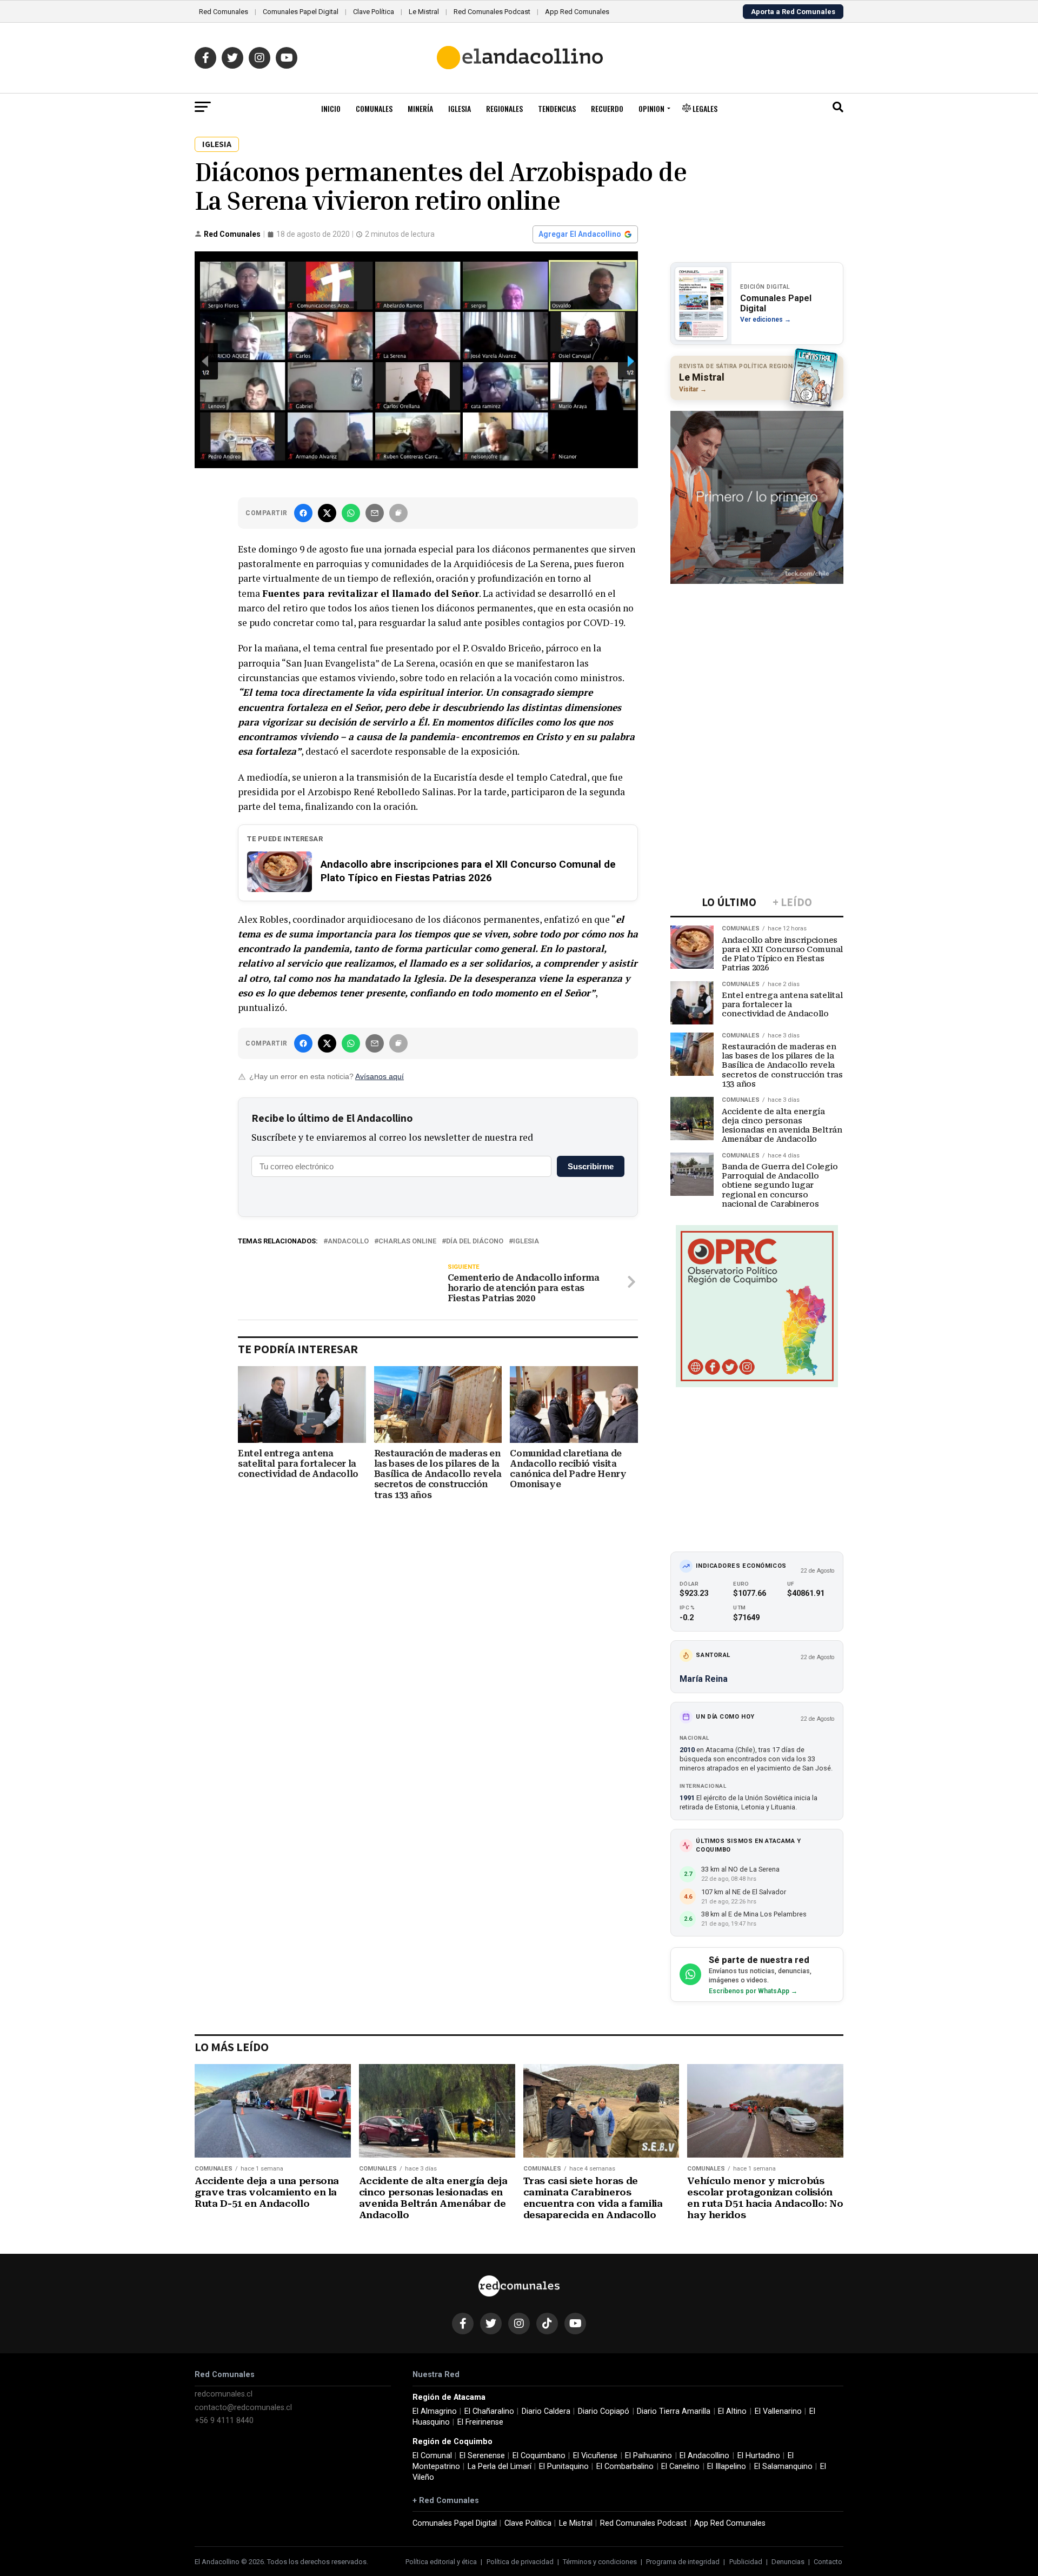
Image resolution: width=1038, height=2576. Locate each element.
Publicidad (746, 2562)
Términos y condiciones (600, 2562)
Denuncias (788, 2562)
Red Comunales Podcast (492, 12)
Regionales (504, 108)
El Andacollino (704, 2456)
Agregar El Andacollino (580, 234)
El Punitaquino (564, 2467)
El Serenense (482, 2456)
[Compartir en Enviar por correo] (375, 513)
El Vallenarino (778, 2411)
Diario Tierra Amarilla (674, 2411)
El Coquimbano (539, 2456)
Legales (704, 108)
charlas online (407, 1242)
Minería (420, 108)
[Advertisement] (757, 659)
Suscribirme (591, 1166)
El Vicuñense (595, 2456)
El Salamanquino (783, 2467)
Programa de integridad (683, 2562)
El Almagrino (435, 2411)
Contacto (828, 2562)
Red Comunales (224, 12)
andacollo (348, 1242)
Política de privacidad (520, 2562)
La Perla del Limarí (500, 2467)
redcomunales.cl (224, 2394)
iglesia (526, 1242)
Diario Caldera (546, 2411)
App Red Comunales (577, 12)
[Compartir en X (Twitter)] (327, 513)
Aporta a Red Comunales (793, 12)
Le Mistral (424, 12)
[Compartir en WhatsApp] (351, 513)
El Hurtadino (759, 2456)
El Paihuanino (648, 2456)
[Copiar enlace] (398, 513)
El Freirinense (480, 2422)
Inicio (331, 108)
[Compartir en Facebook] (303, 513)
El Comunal (432, 2456)
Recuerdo (607, 108)
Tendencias (557, 108)
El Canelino (680, 2467)
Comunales (374, 108)
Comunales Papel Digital (301, 12)
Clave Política (374, 12)
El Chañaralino (489, 2411)
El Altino (732, 2411)
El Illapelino (727, 2467)
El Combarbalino (625, 2467)
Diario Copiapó (604, 2411)
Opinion (651, 108)
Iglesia (460, 108)
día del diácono (475, 1242)
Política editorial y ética (441, 2562)
